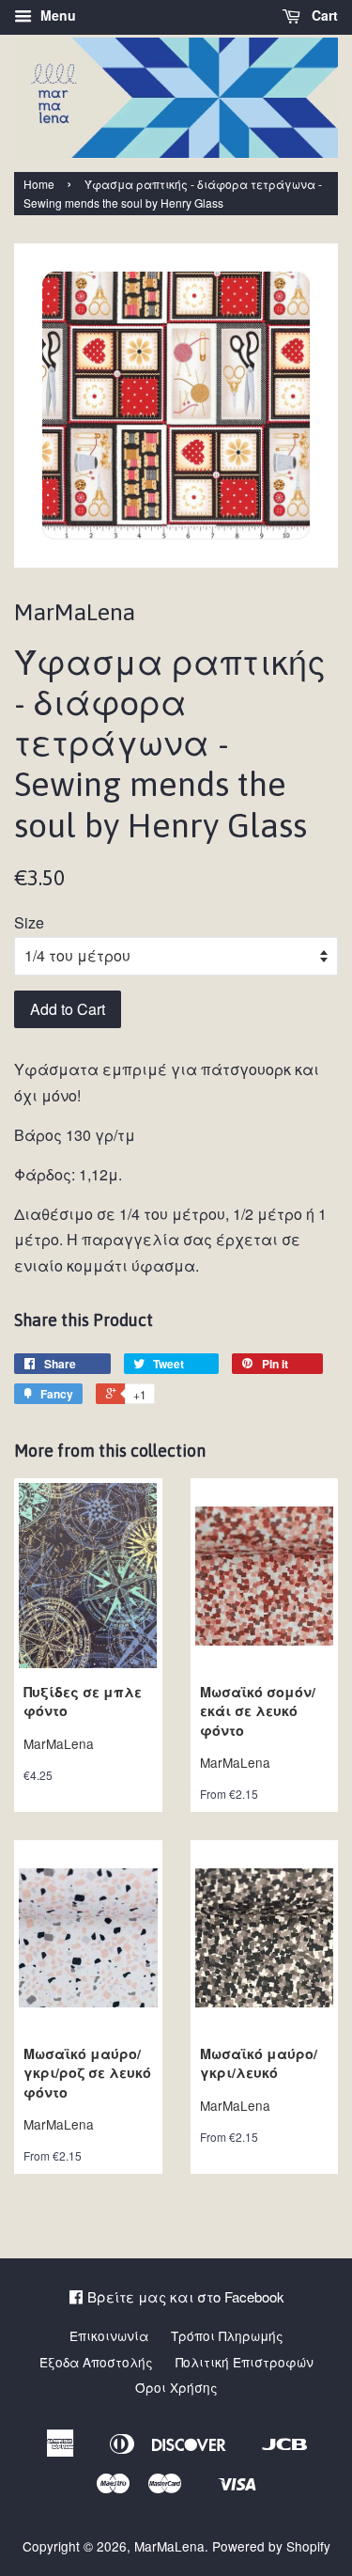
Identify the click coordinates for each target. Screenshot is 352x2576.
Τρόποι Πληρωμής (227, 2335)
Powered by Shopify (271, 2546)
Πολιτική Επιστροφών (245, 2362)
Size (29, 922)
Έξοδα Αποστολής (96, 2362)
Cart (323, 15)
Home (39, 184)
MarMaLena (169, 2546)
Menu (56, 15)
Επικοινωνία (109, 2335)
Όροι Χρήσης (176, 2387)
